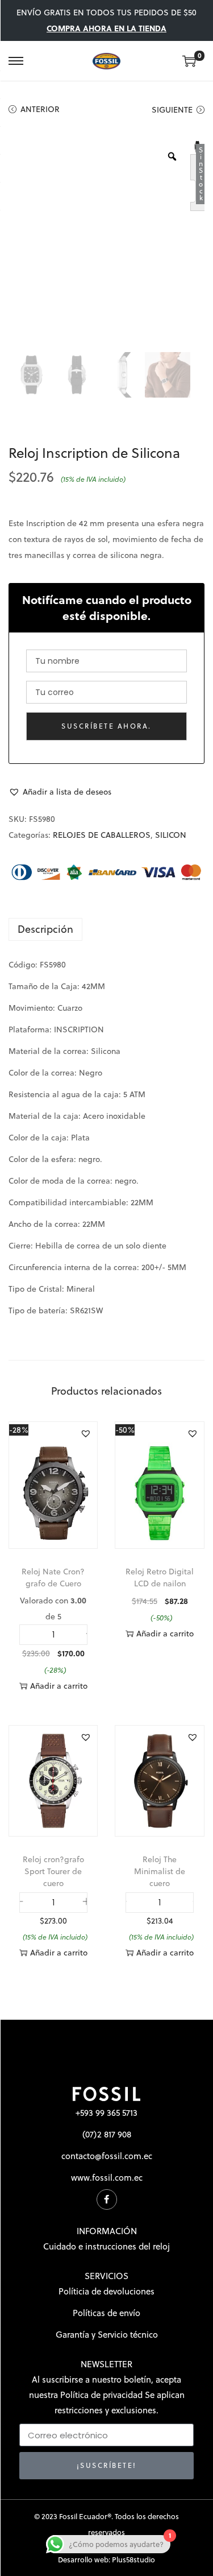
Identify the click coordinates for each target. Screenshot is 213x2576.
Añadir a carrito (59, 1686)
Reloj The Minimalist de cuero (160, 1871)
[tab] (106, 929)
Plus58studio (133, 2560)
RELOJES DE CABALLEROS (102, 835)
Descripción (45, 929)
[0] (189, 61)
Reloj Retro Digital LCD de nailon (160, 1578)
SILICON (171, 835)
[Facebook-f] (107, 2199)
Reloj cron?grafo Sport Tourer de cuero (53, 1871)
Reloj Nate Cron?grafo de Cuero (53, 1578)
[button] (60, 792)
